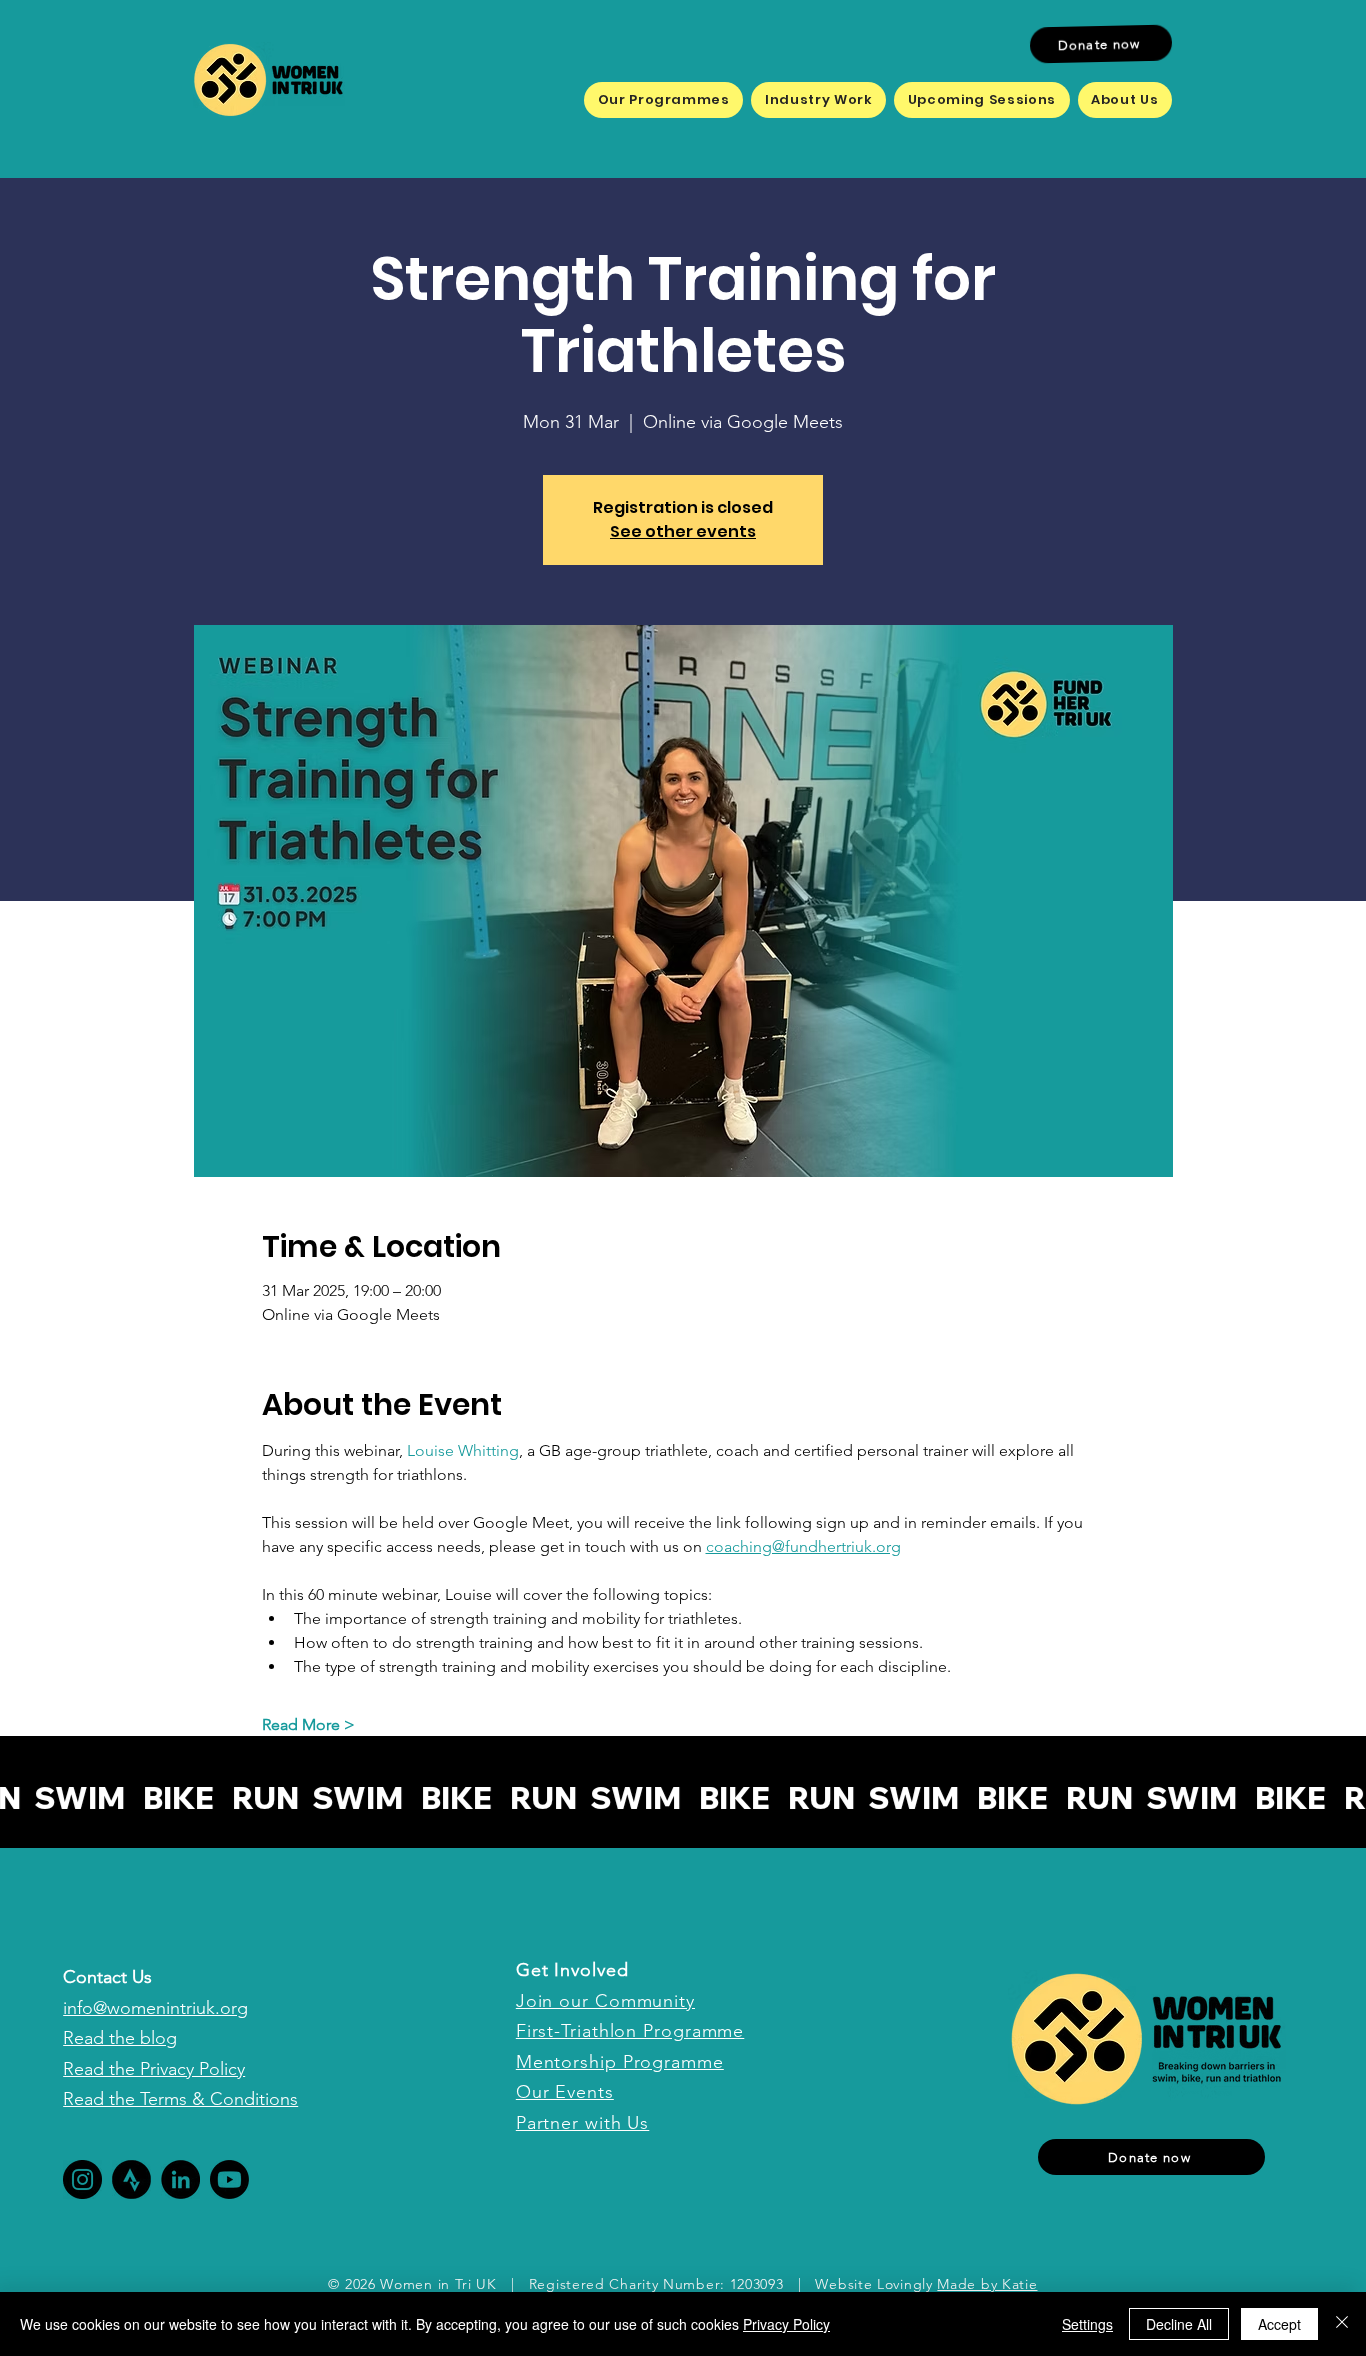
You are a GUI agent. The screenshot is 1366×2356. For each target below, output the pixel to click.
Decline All (1179, 2324)
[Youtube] (229, 2179)
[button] (663, 100)
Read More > (308, 1724)
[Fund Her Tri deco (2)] (131, 2179)
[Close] (1342, 2324)
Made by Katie (987, 2284)
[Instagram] (82, 2179)
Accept (1279, 2324)
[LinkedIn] (180, 2179)
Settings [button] (1087, 2324)
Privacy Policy (786, 2324)
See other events (683, 531)
